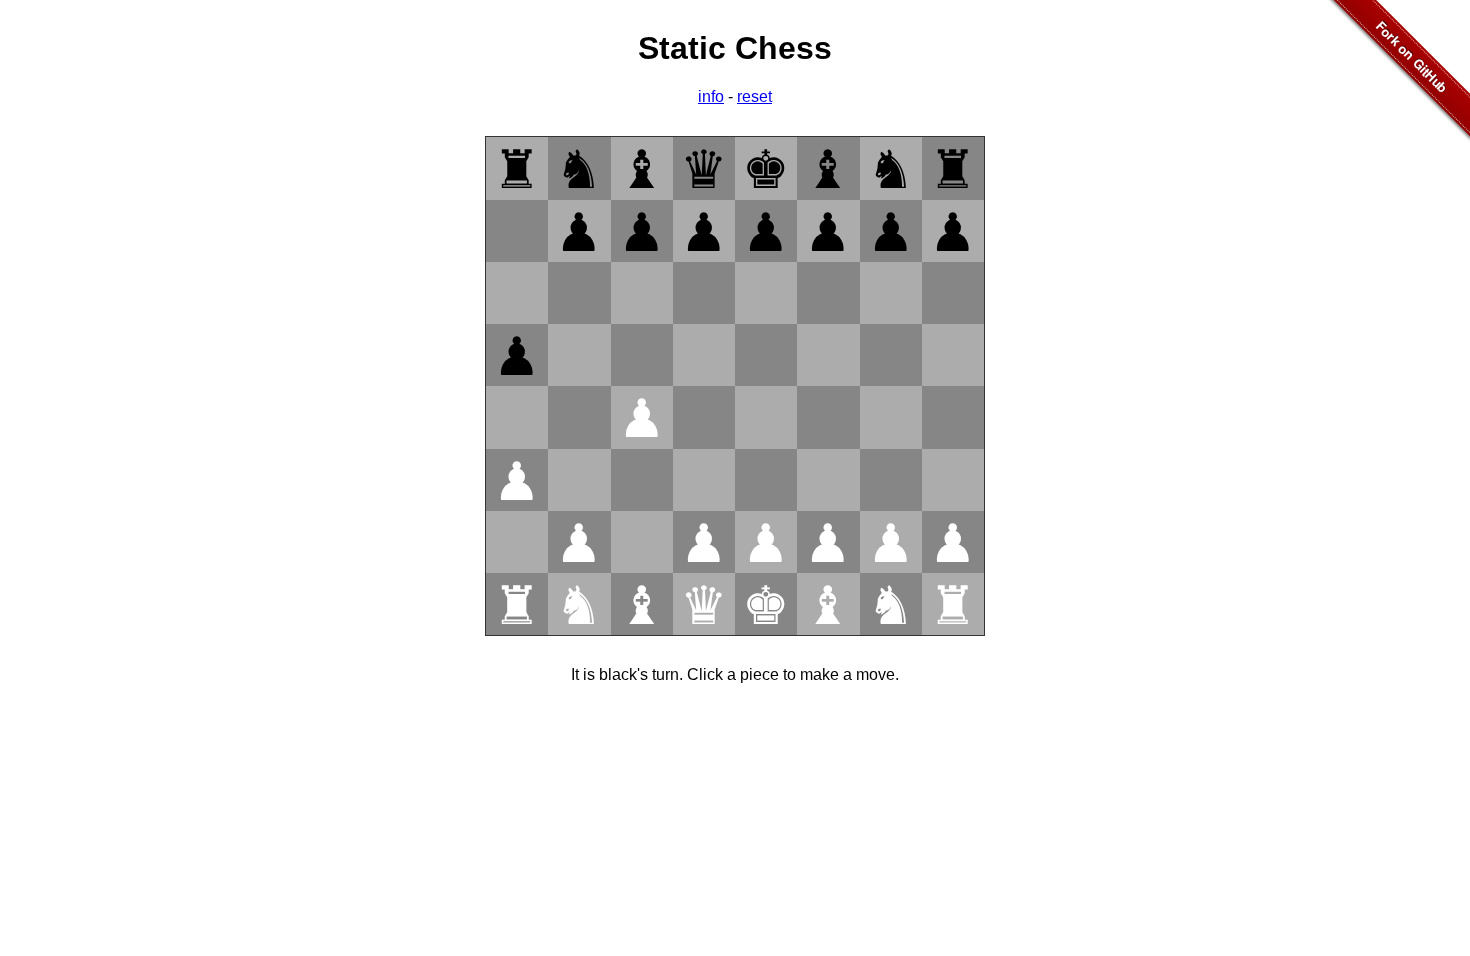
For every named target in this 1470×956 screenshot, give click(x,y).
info (711, 96)
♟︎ (579, 232)
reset (754, 96)
